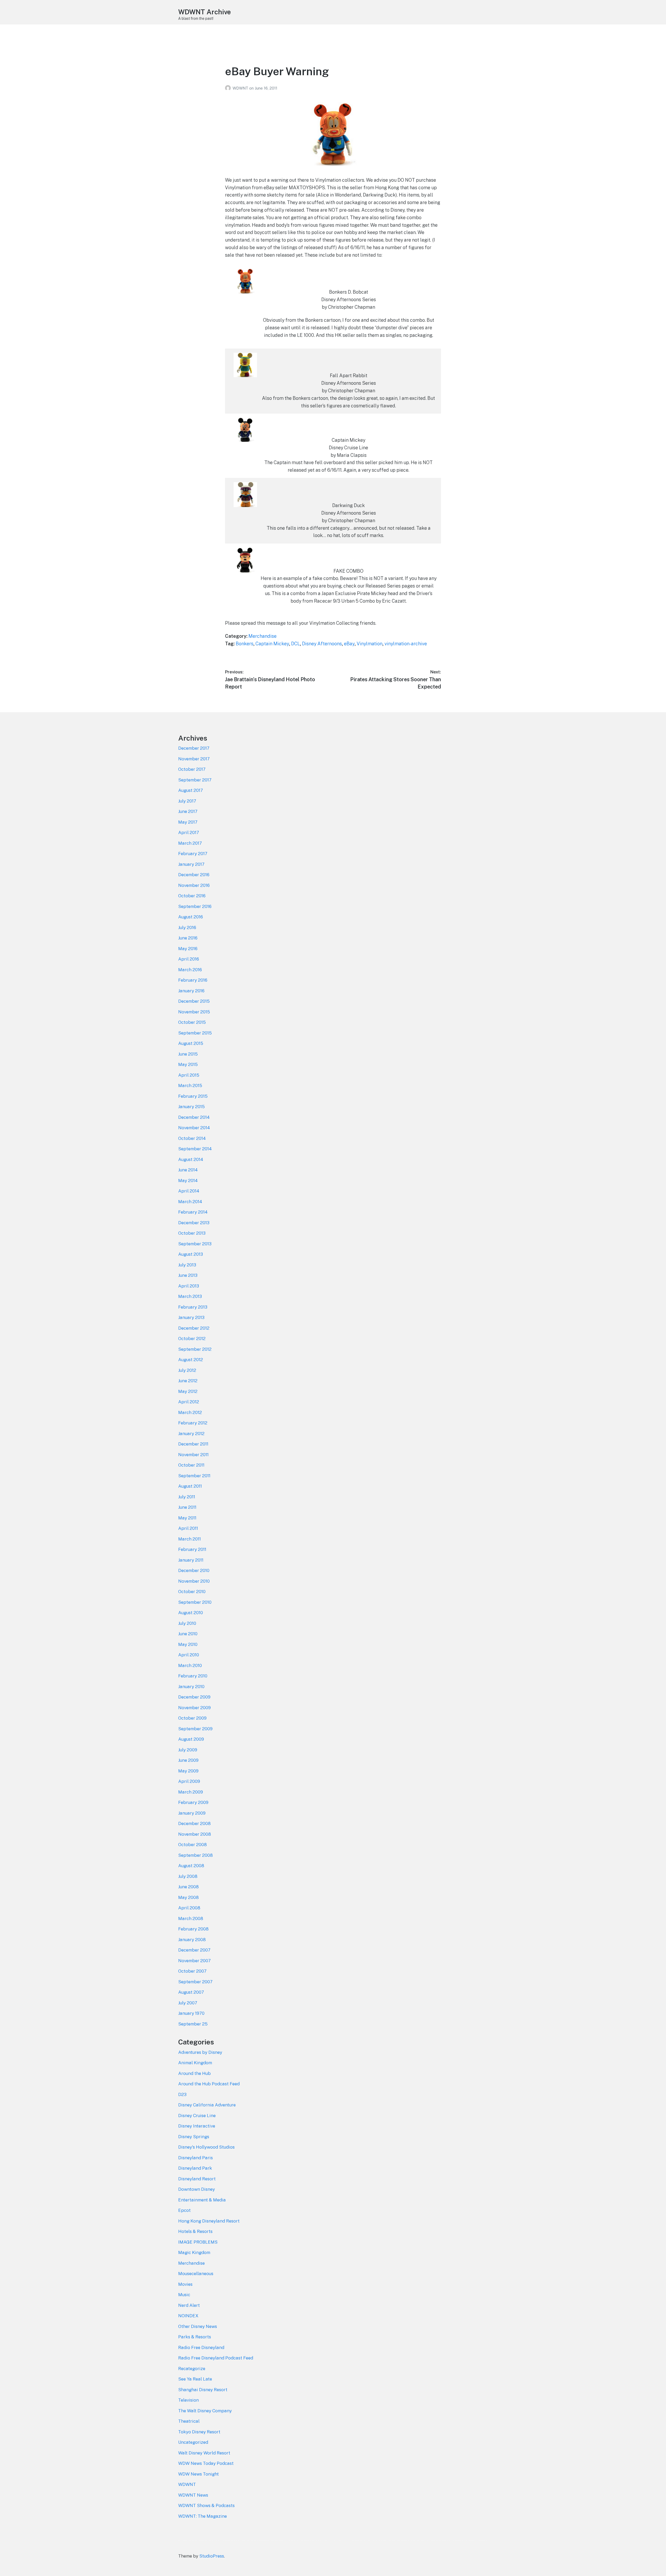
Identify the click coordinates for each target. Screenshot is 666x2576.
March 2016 (190, 970)
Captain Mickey (272, 644)
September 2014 (195, 1149)
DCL (296, 644)
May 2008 (188, 1897)
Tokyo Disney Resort (199, 2432)
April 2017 (189, 832)
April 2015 (189, 1075)
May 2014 (188, 1180)
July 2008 (188, 1876)
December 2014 (194, 1117)
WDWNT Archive (204, 12)
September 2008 (196, 1855)
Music (184, 2295)
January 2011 (191, 1560)
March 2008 (191, 1918)
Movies (185, 2284)
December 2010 (194, 1570)
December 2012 (194, 1328)
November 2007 (194, 1961)
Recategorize (192, 2369)
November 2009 (194, 1708)
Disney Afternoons (322, 644)
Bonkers (245, 644)
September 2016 (195, 906)
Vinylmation (370, 644)
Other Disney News (198, 2326)
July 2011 (187, 1497)
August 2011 (190, 1486)
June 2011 (187, 1507)
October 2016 (192, 896)
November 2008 (195, 1834)
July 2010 (187, 1623)
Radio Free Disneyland (201, 2347)
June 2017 (188, 811)
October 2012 (192, 1338)
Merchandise (262, 636)
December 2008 (194, 1823)
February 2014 (193, 1212)
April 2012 (189, 1402)
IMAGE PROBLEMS (198, 2242)
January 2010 (191, 1687)
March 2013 (190, 1296)
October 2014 (192, 1138)
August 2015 (191, 1043)
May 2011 (187, 1518)
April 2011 (188, 1528)
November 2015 (194, 1012)
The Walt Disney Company (205, 2411)
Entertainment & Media (202, 2200)
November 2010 (194, 1581)
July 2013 (187, 1265)
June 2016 (188, 938)
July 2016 (187, 927)
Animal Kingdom (195, 2063)
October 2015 (192, 1022)
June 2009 (188, 1760)
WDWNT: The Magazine (203, 2516)
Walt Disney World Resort (204, 2453)
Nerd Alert (189, 2305)
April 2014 (189, 1191)
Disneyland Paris (196, 2158)
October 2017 (192, 769)
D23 (182, 2094)
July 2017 (187, 801)
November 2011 (193, 1455)
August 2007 (191, 1992)
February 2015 (193, 1096)
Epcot (184, 2210)
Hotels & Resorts (195, 2231)
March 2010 (190, 1665)
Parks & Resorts (195, 2337)
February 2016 (193, 980)
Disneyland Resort (197, 2179)
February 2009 (193, 1802)
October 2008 (193, 1845)
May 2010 (188, 1644)
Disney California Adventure (207, 2105)
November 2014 (194, 1128)
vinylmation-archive (406, 644)
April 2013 (189, 1286)
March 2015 (190, 1085)
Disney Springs (194, 2137)
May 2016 (188, 949)
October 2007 (192, 1971)
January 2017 (191, 864)
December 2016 (194, 875)
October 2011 (191, 1465)
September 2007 (195, 1982)
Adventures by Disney (200, 2052)
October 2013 (192, 1233)
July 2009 (188, 1750)
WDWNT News (193, 2495)
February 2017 (193, 854)
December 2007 (194, 1950)
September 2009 (195, 1729)
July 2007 (188, 2003)
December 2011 (193, 1444)
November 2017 (194, 759)
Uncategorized (193, 2442)
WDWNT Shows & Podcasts (206, 2505)
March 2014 (190, 1202)
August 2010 (191, 1613)
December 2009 (194, 1697)
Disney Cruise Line (197, 2116)
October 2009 (192, 1718)
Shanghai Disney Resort (203, 2390)
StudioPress (212, 2556)
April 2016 (189, 959)
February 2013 (193, 1307)
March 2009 (191, 1792)
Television (188, 2400)
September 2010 (195, 1602)
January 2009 (192, 1813)
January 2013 (191, 1317)
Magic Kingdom (194, 2252)
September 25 (193, 2024)
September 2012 (195, 1349)
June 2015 (188, 1054)
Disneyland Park (195, 2168)
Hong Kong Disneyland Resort (209, 2221)
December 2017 (194, 748)
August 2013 (191, 1254)
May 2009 (188, 1771)
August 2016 (191, 917)
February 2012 (193, 1423)
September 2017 (195, 780)
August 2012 (191, 1360)
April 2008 (189, 1908)
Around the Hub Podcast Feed (209, 2084)
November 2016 (194, 885)
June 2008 (188, 1887)
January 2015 (191, 1107)
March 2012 (190, 1412)
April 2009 (189, 1781)
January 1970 (191, 2013)
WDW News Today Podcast (206, 2463)
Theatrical (189, 2421)
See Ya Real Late (195, 2379)
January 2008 (192, 1940)
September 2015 (195, 1033)
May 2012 (188, 1391)
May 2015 (188, 1064)
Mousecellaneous (196, 2274)
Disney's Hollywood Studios (206, 2147)
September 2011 (194, 1476)
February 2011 (192, 1549)
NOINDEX (188, 2316)
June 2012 (188, 1381)
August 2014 (191, 1159)
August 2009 (191, 1739)
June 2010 (188, 1634)
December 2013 (194, 1223)
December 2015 (194, 1001)
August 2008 (191, 1866)
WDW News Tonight (198, 2474)
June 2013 (188, 1275)
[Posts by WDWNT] (229, 88)
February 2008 (193, 1929)
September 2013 (195, 1244)
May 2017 (188, 822)
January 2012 (191, 1434)
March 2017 (190, 843)
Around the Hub (194, 2073)
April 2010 (189, 1655)
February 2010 (193, 1676)
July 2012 (187, 1370)
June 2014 (188, 1170)
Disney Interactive (197, 2126)
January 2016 (191, 991)
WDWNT (241, 88)
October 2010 (192, 1592)
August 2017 (191, 790)
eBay (349, 644)
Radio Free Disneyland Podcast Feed (216, 2358)
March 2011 (190, 1539)
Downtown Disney (197, 2189)
